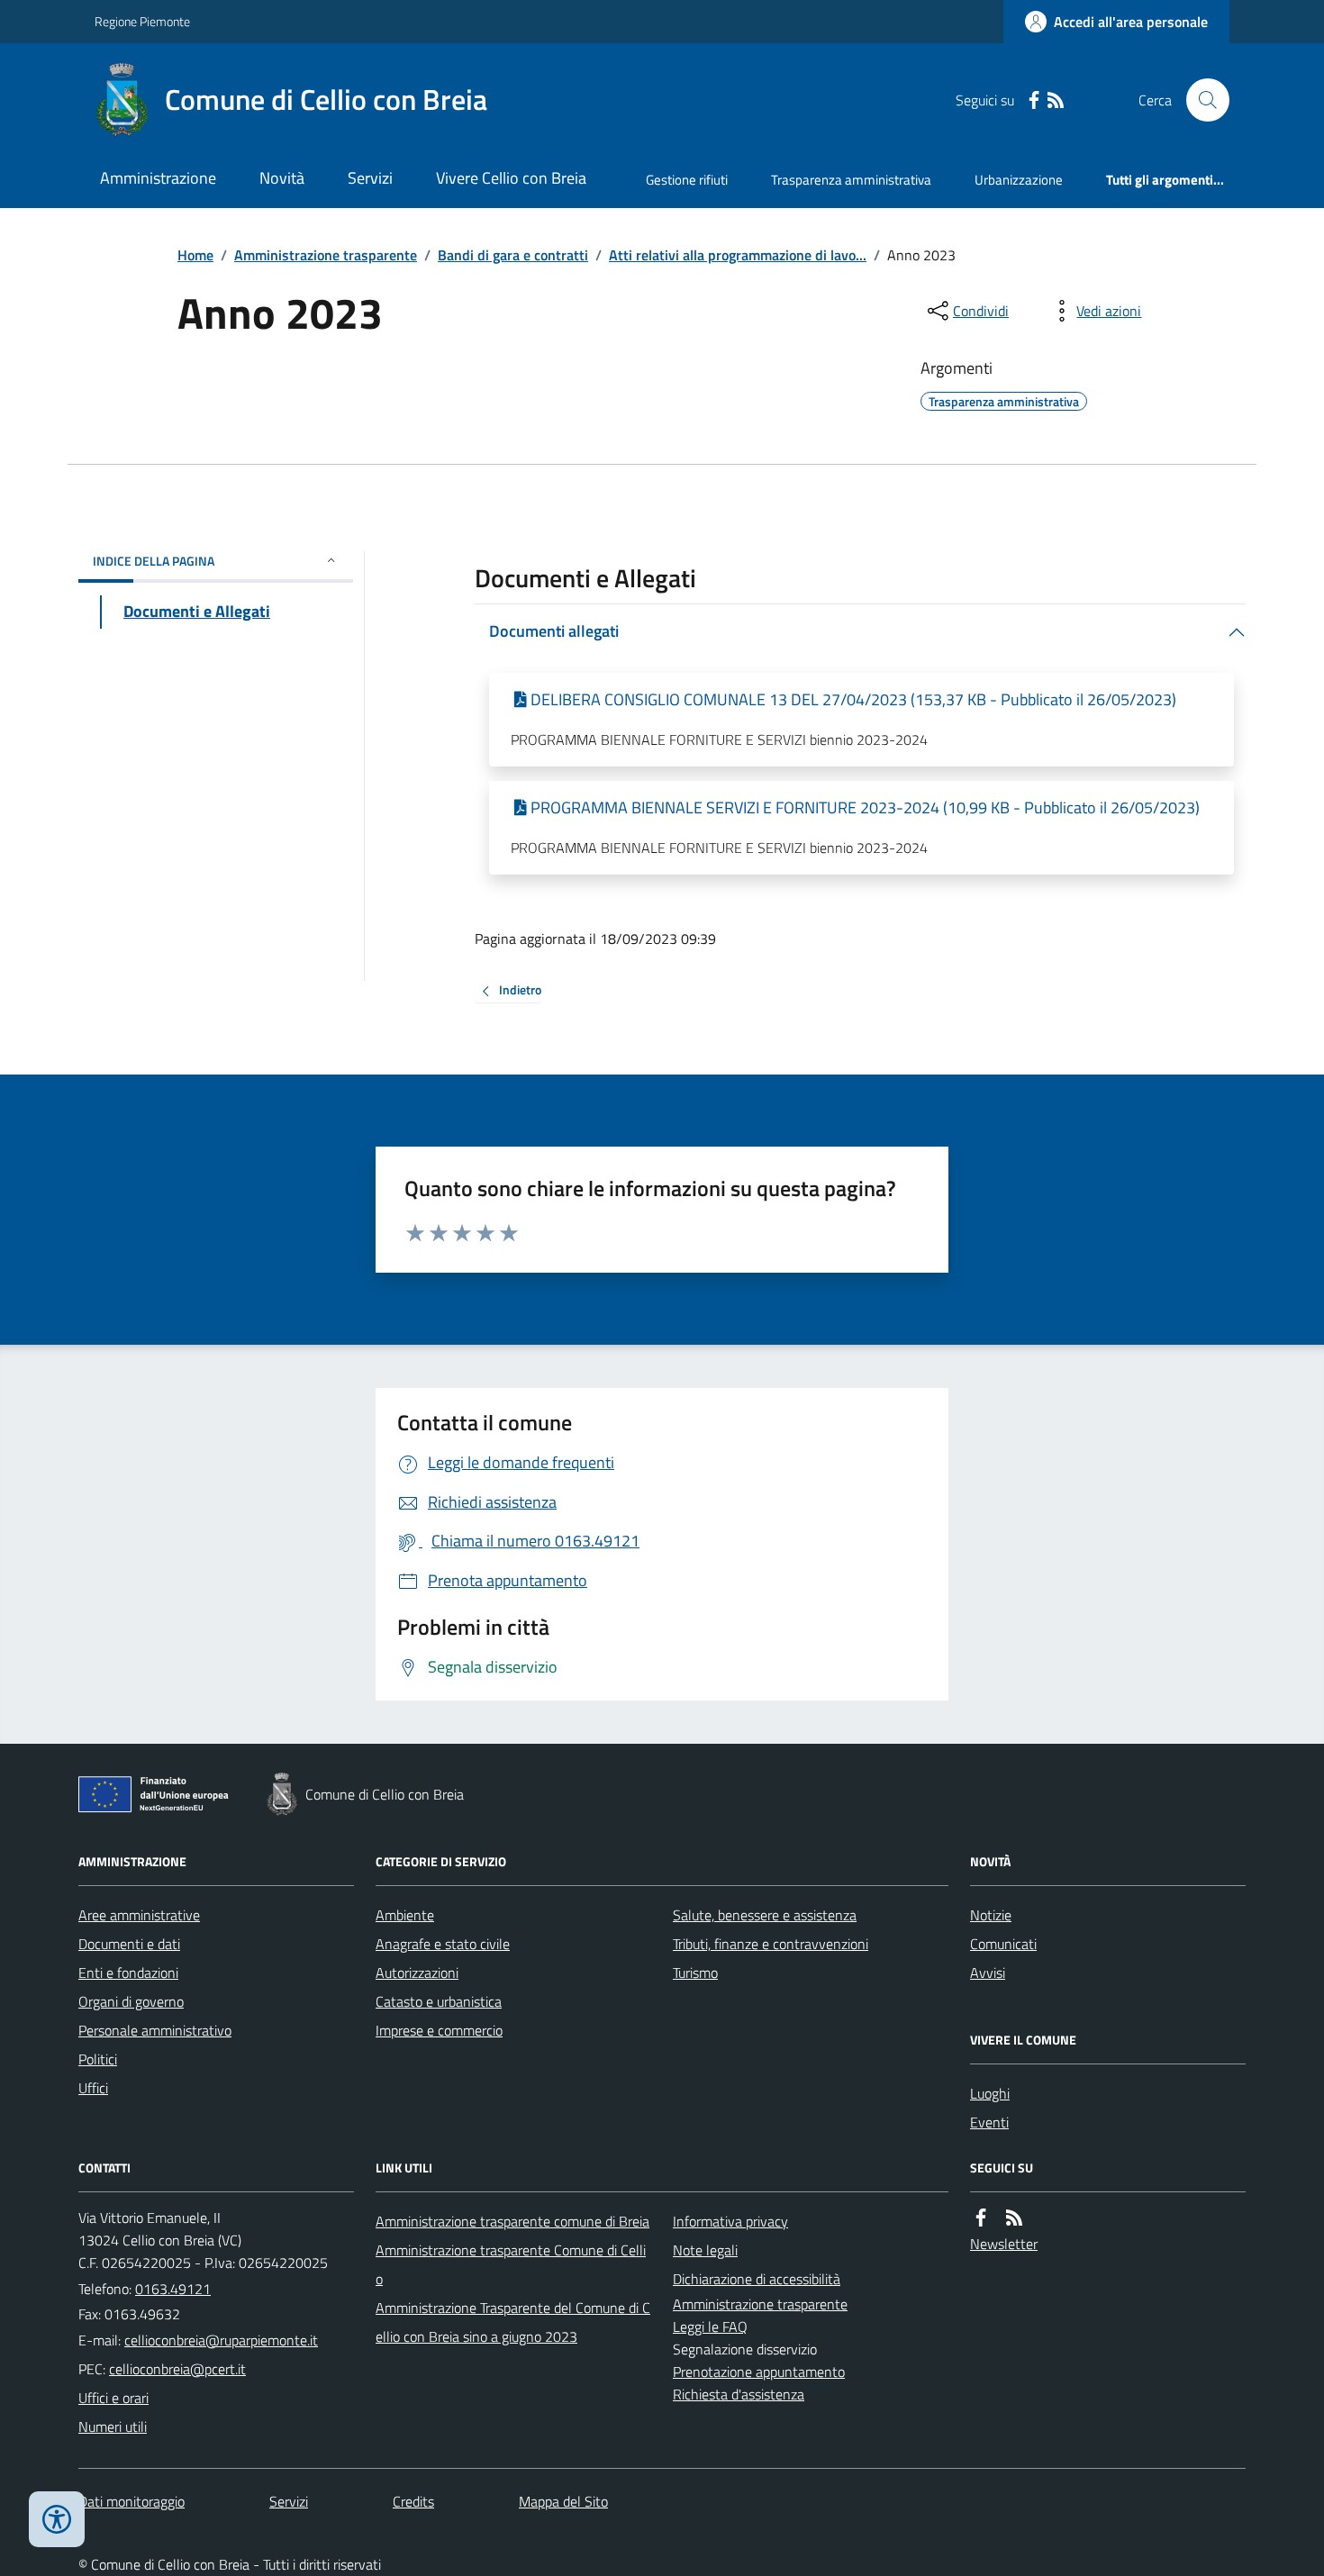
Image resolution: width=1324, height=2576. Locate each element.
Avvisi (988, 1973)
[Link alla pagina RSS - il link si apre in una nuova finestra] (1056, 100)
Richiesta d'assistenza (739, 2394)
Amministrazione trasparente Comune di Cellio (511, 2264)
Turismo (695, 1973)
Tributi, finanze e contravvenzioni (771, 1944)
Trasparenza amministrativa (851, 180)
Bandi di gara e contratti (513, 255)
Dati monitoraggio (131, 2501)
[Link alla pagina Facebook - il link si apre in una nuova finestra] (1034, 100)
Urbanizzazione (1019, 180)
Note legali (705, 2250)
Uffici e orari (113, 2398)
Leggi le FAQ (710, 2327)
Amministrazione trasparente (326, 255)
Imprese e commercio (439, 2030)
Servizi (370, 178)
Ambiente (405, 1915)
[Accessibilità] (57, 2519)
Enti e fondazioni (128, 1973)
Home (195, 255)
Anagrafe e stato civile (443, 1944)
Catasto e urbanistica (439, 2001)
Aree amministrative (139, 1915)
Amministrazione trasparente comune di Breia (512, 2221)
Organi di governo (131, 2001)
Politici (98, 2059)
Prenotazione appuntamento (759, 2372)
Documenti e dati (129, 1944)
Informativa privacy (730, 2221)
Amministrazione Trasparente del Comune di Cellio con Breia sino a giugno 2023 (513, 2322)
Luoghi (990, 2093)
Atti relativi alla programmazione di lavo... (738, 255)
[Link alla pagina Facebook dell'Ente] (981, 2218)
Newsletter (1004, 2244)
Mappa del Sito (563, 2501)
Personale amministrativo (155, 2030)
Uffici (93, 2088)
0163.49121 (173, 2289)
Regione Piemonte (142, 21)
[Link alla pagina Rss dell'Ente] (1014, 2218)
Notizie (991, 1915)
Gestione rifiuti (687, 180)
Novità (282, 178)
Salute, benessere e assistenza (765, 1915)
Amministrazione (158, 178)
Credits (413, 2501)
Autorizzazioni (417, 1973)
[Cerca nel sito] (1201, 100)
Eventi (989, 2122)
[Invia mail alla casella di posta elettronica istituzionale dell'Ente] (221, 2340)
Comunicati (1003, 1944)
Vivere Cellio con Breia (511, 178)
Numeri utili (113, 2426)
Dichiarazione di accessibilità (757, 2279)
